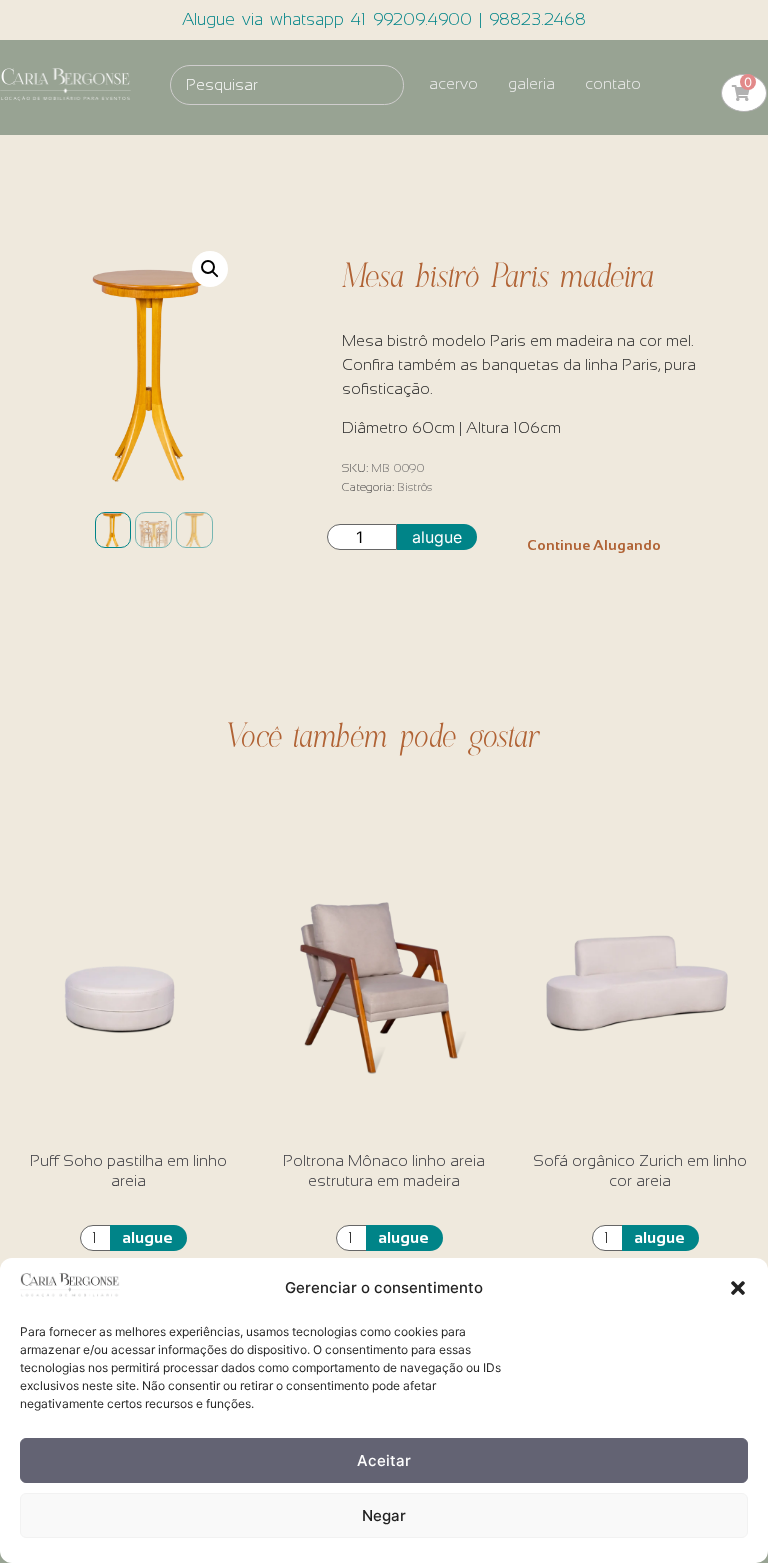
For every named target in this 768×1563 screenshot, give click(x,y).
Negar (384, 1515)
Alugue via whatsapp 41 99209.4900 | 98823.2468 (384, 19)
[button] (738, 1288)
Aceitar (384, 1460)
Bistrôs (414, 487)
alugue (437, 537)
